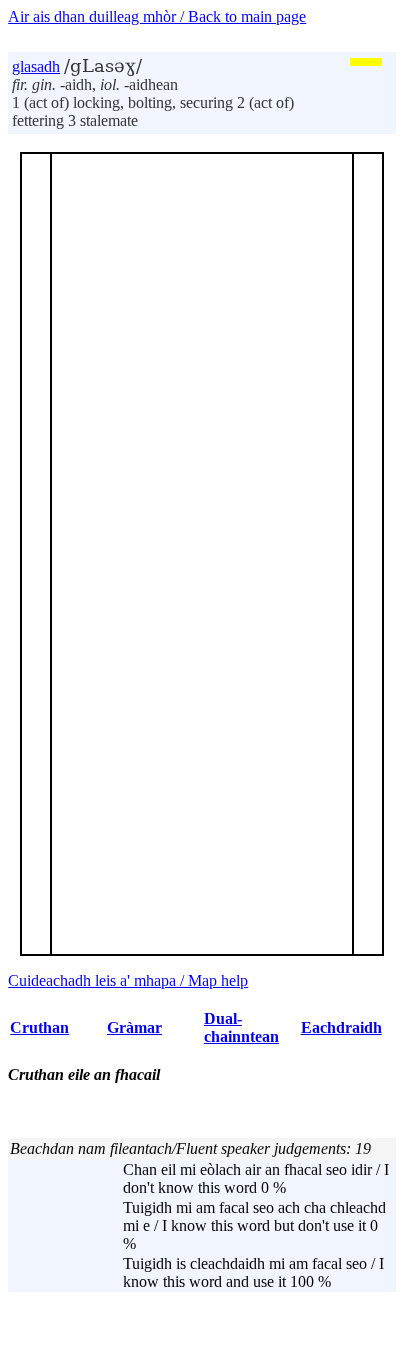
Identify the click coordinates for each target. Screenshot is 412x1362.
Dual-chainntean (241, 1027)
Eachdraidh (341, 1027)
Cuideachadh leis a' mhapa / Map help (128, 980)
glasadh (36, 66)
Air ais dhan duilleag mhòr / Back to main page (157, 16)
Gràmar (134, 1027)
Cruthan (39, 1027)
